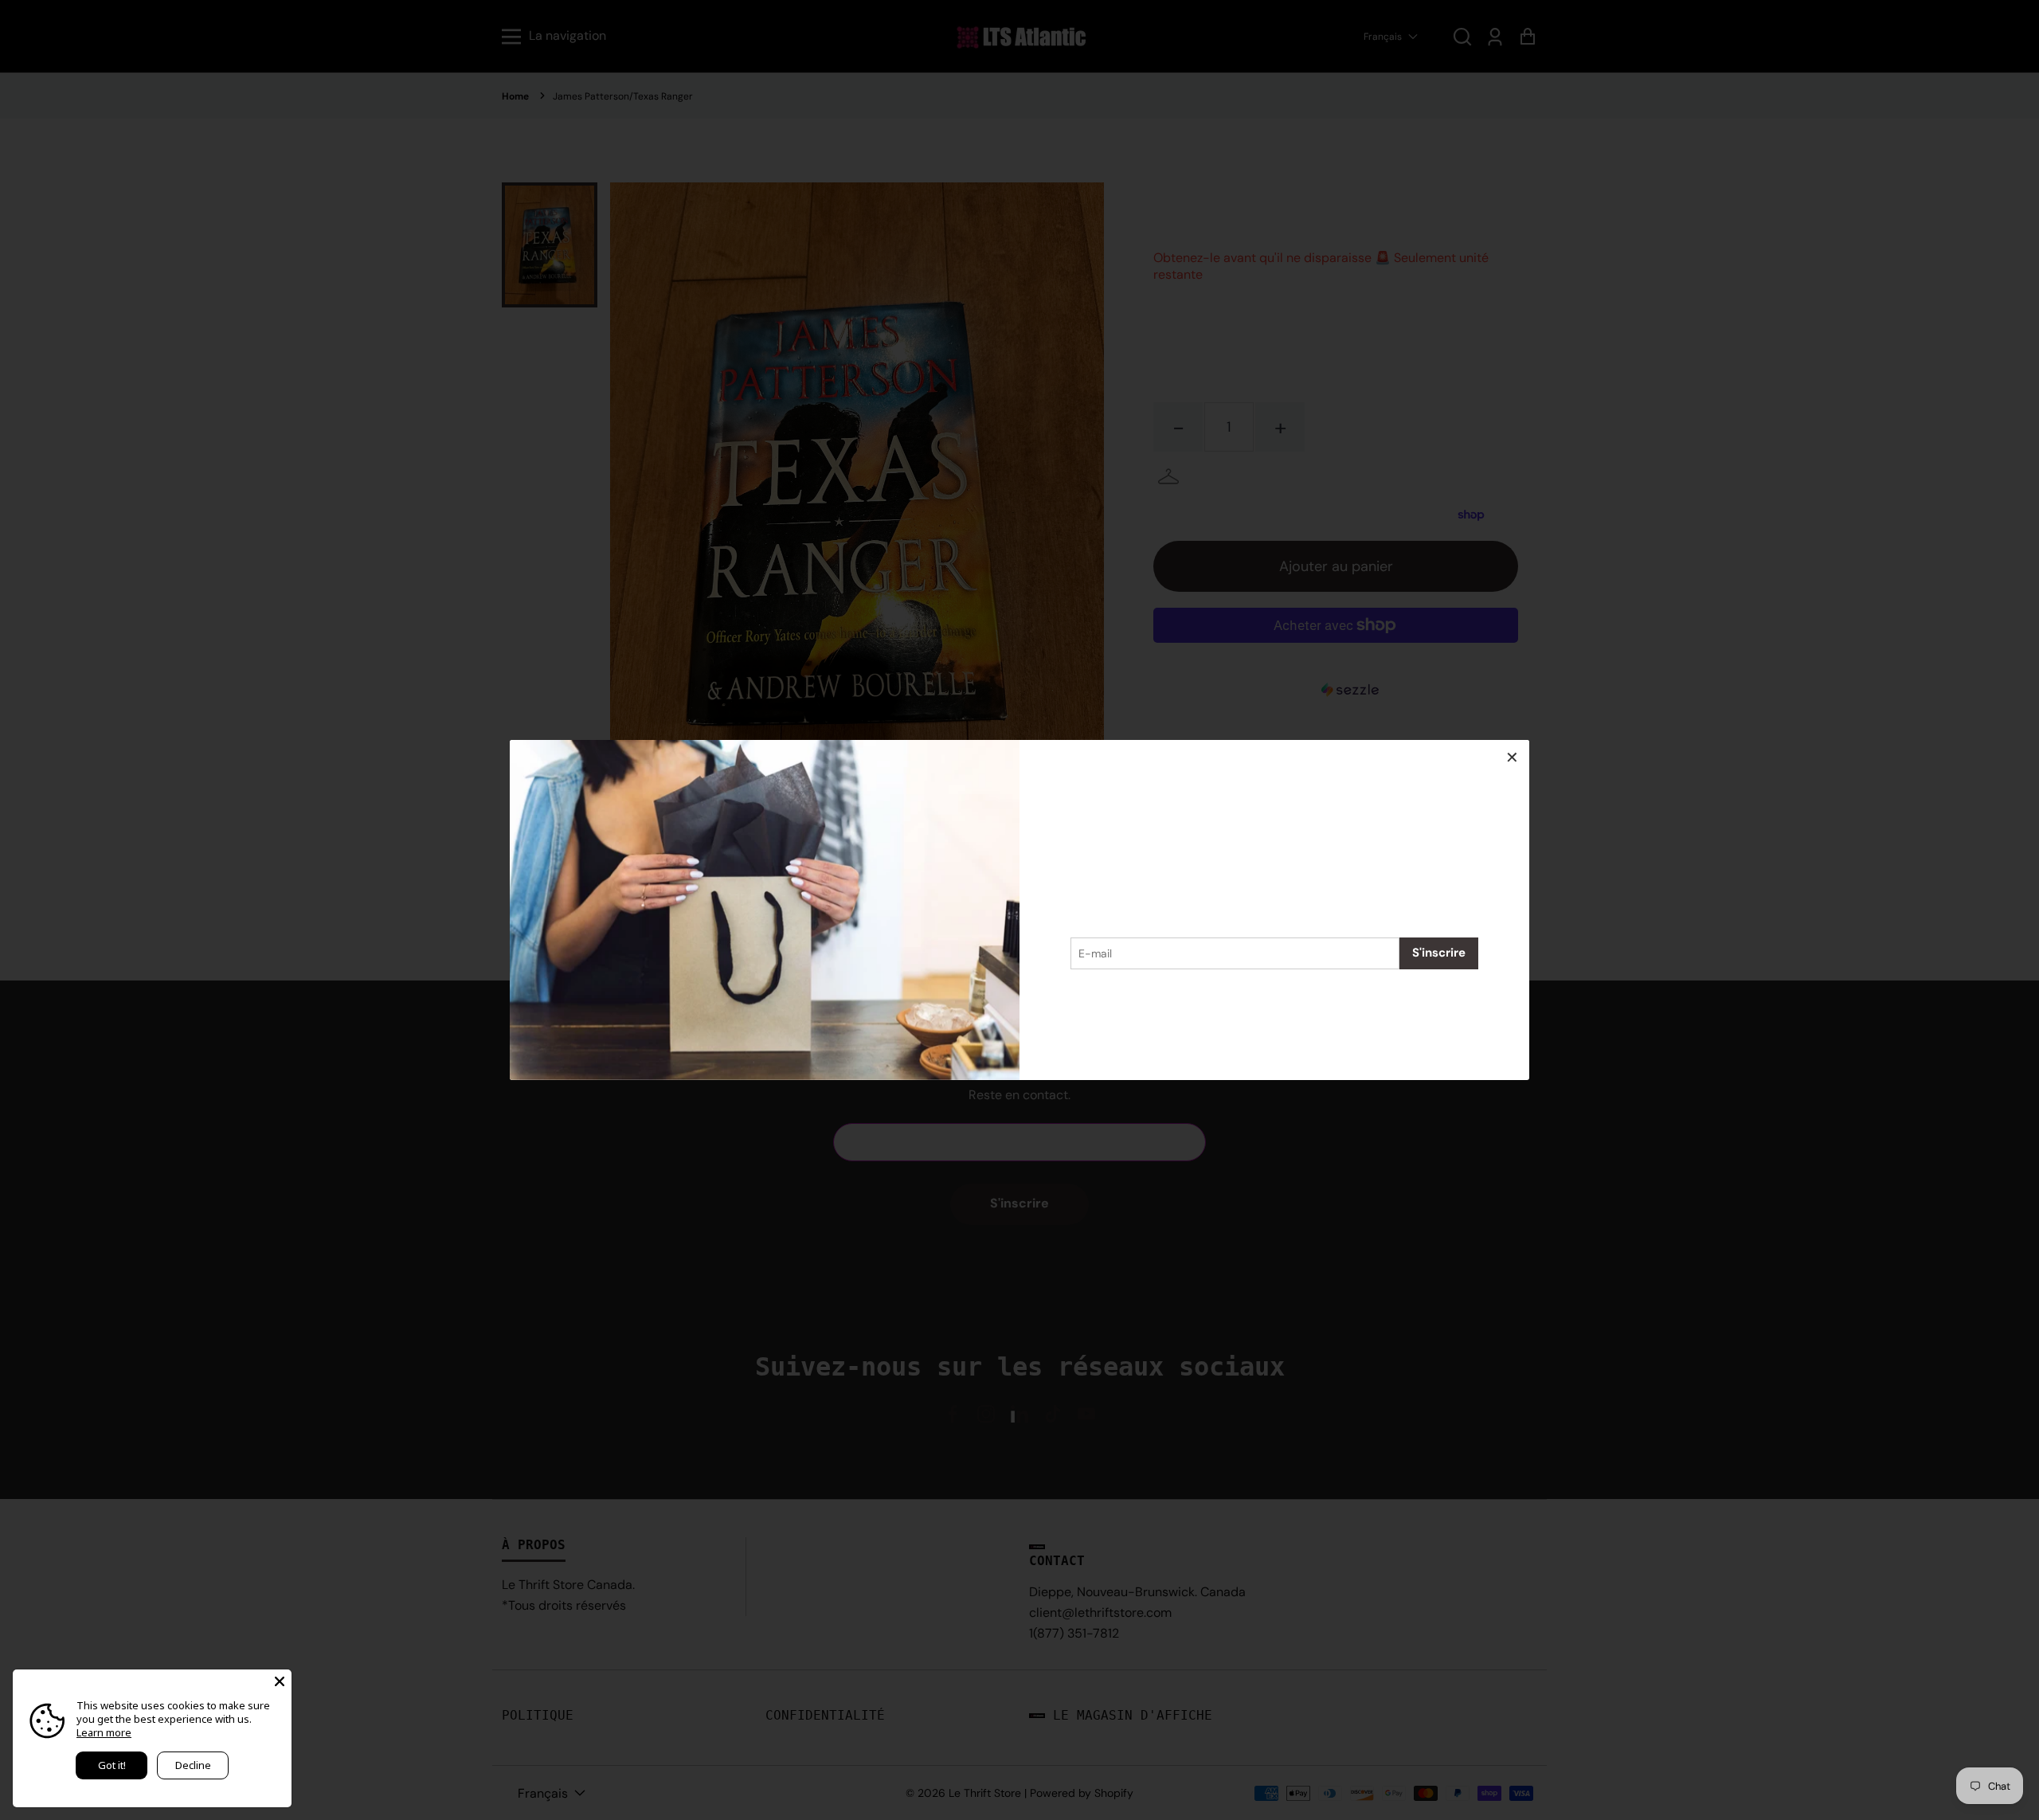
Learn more (104, 1732)
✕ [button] (1512, 757)
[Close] (280, 1681)
